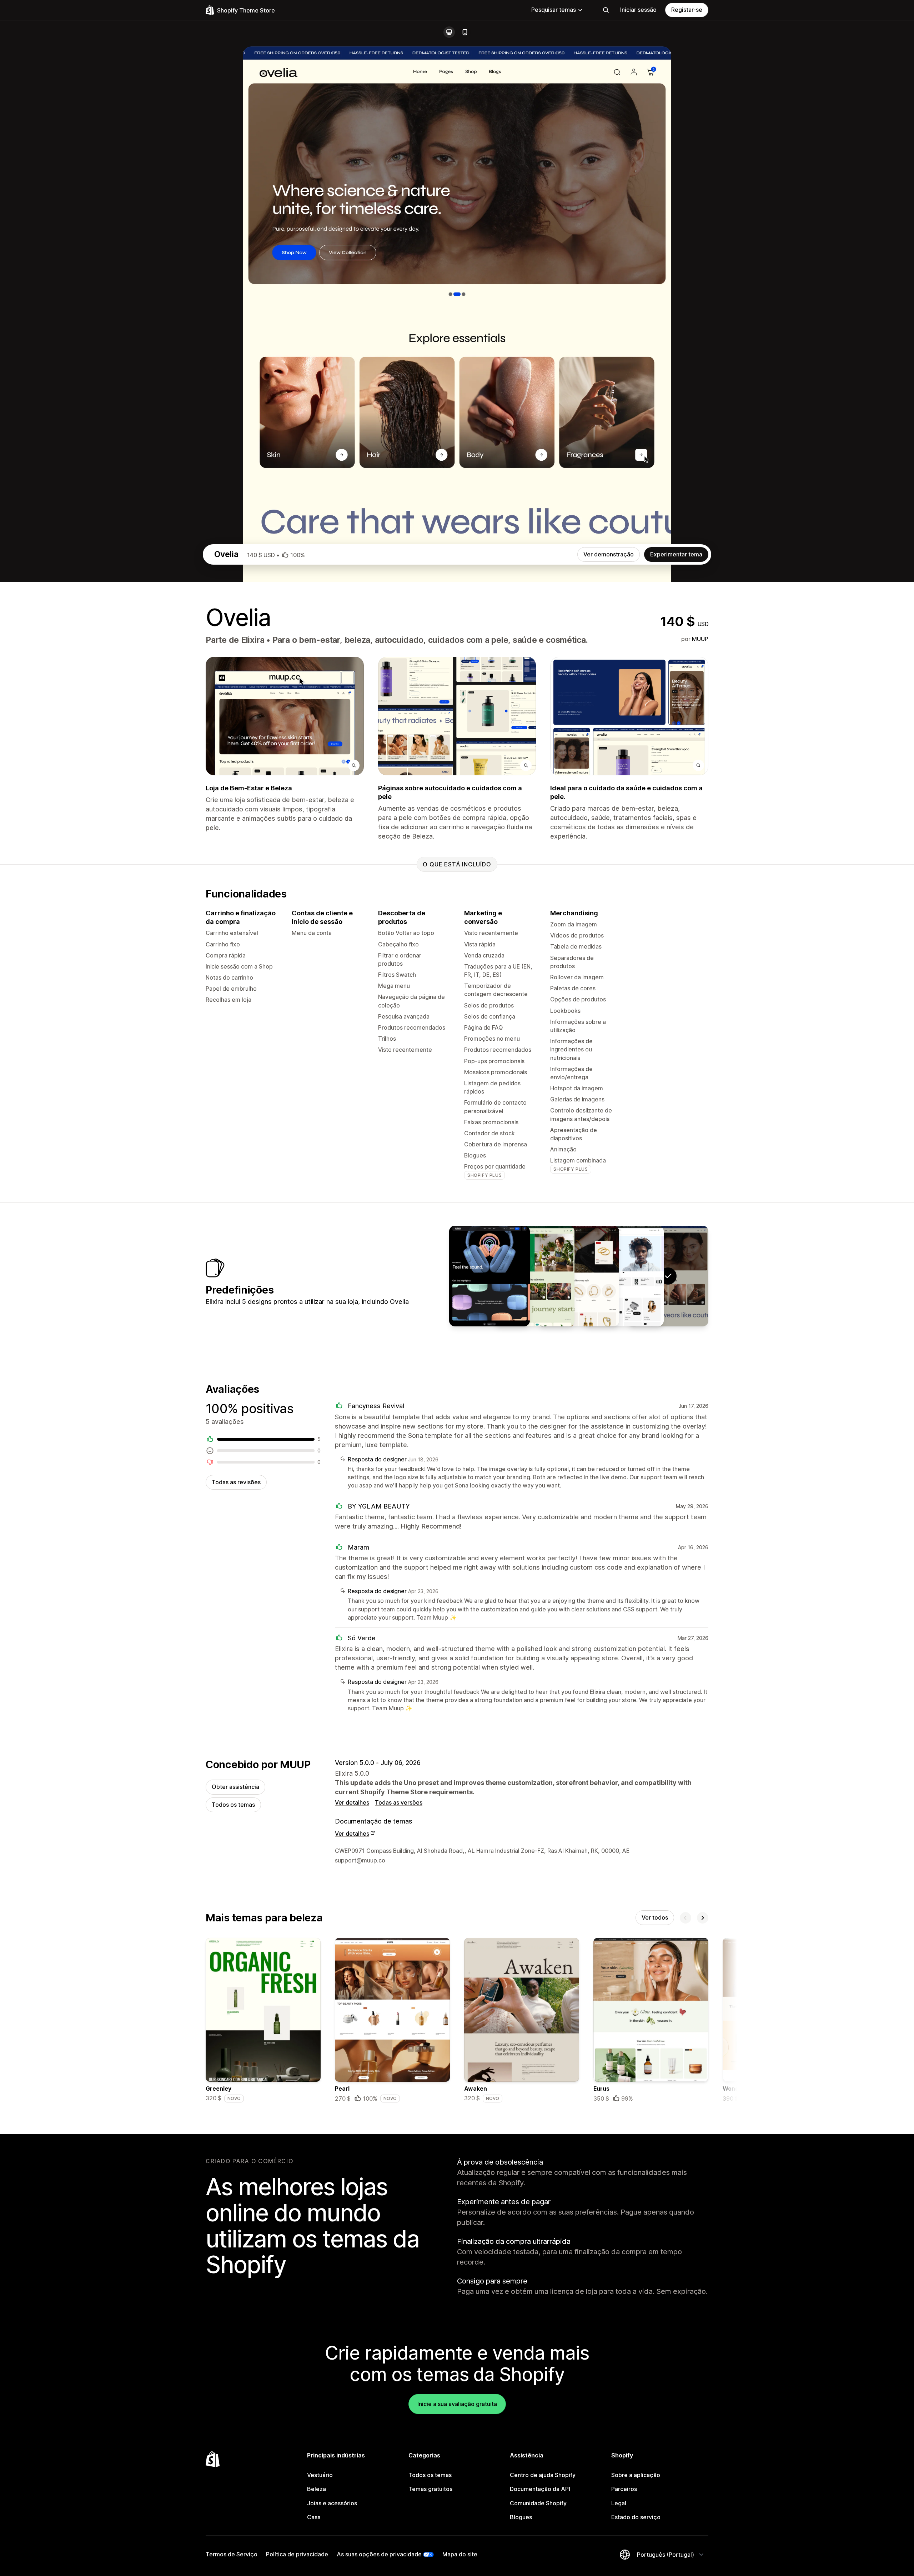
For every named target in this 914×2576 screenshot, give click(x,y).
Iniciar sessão (638, 10)
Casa (314, 2517)
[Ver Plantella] (534, 1276)
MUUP (700, 639)
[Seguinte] (703, 1918)
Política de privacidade (297, 2554)
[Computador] (449, 32)
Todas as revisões (236, 1482)
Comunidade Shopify (538, 2503)
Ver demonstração (609, 554)
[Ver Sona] (579, 1276)
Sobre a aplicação (636, 2475)
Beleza (317, 2489)
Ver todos (655, 1917)
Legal (619, 2503)
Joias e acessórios (332, 2503)
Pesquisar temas (554, 10)
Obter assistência (235, 1787)
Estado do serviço (636, 2517)
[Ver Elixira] (623, 1276)
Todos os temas (233, 1805)
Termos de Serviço (232, 2554)
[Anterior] (685, 1918)
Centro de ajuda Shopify (543, 2475)
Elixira (253, 640)
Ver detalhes (352, 1802)
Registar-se (687, 10)
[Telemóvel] (465, 32)
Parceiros (624, 2489)
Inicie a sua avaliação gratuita (457, 2404)
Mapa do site (460, 2554)
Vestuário (320, 2475)
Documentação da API (540, 2489)
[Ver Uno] (489, 1276)
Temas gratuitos (430, 2489)
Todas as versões (399, 1802)
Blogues (521, 2517)
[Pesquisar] (606, 10)
